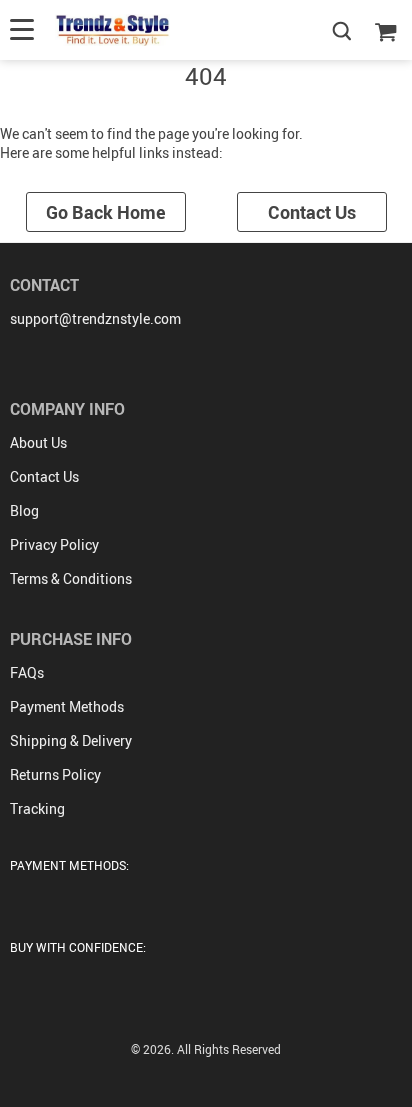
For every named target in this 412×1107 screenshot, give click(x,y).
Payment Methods (67, 706)
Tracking (37, 808)
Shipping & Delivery (71, 740)
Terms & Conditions (71, 578)
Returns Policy (55, 774)
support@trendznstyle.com (95, 318)
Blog (24, 510)
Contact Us (312, 212)
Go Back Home (106, 212)
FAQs (27, 672)
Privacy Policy (54, 544)
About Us (38, 442)
